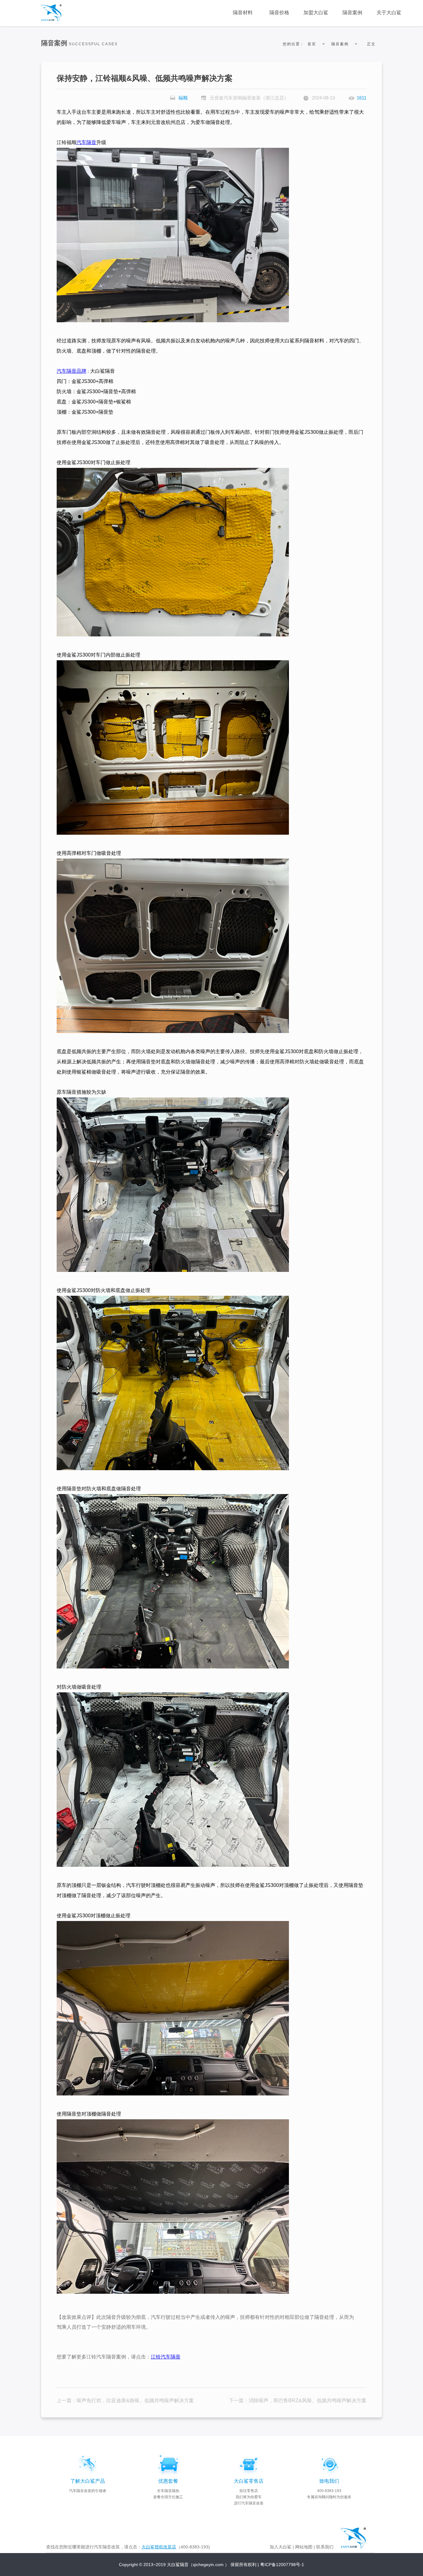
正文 (371, 44)
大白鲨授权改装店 (159, 2547)
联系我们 (325, 2547)
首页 (312, 44)
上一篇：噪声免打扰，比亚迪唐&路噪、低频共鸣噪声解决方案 (125, 2400)
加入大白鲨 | (282, 2547)
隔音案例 (340, 44)
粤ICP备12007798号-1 (282, 2565)
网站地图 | (305, 2547)
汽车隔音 (86, 142)
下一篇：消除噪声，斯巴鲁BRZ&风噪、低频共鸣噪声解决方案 (298, 2400)
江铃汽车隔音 (166, 2357)
